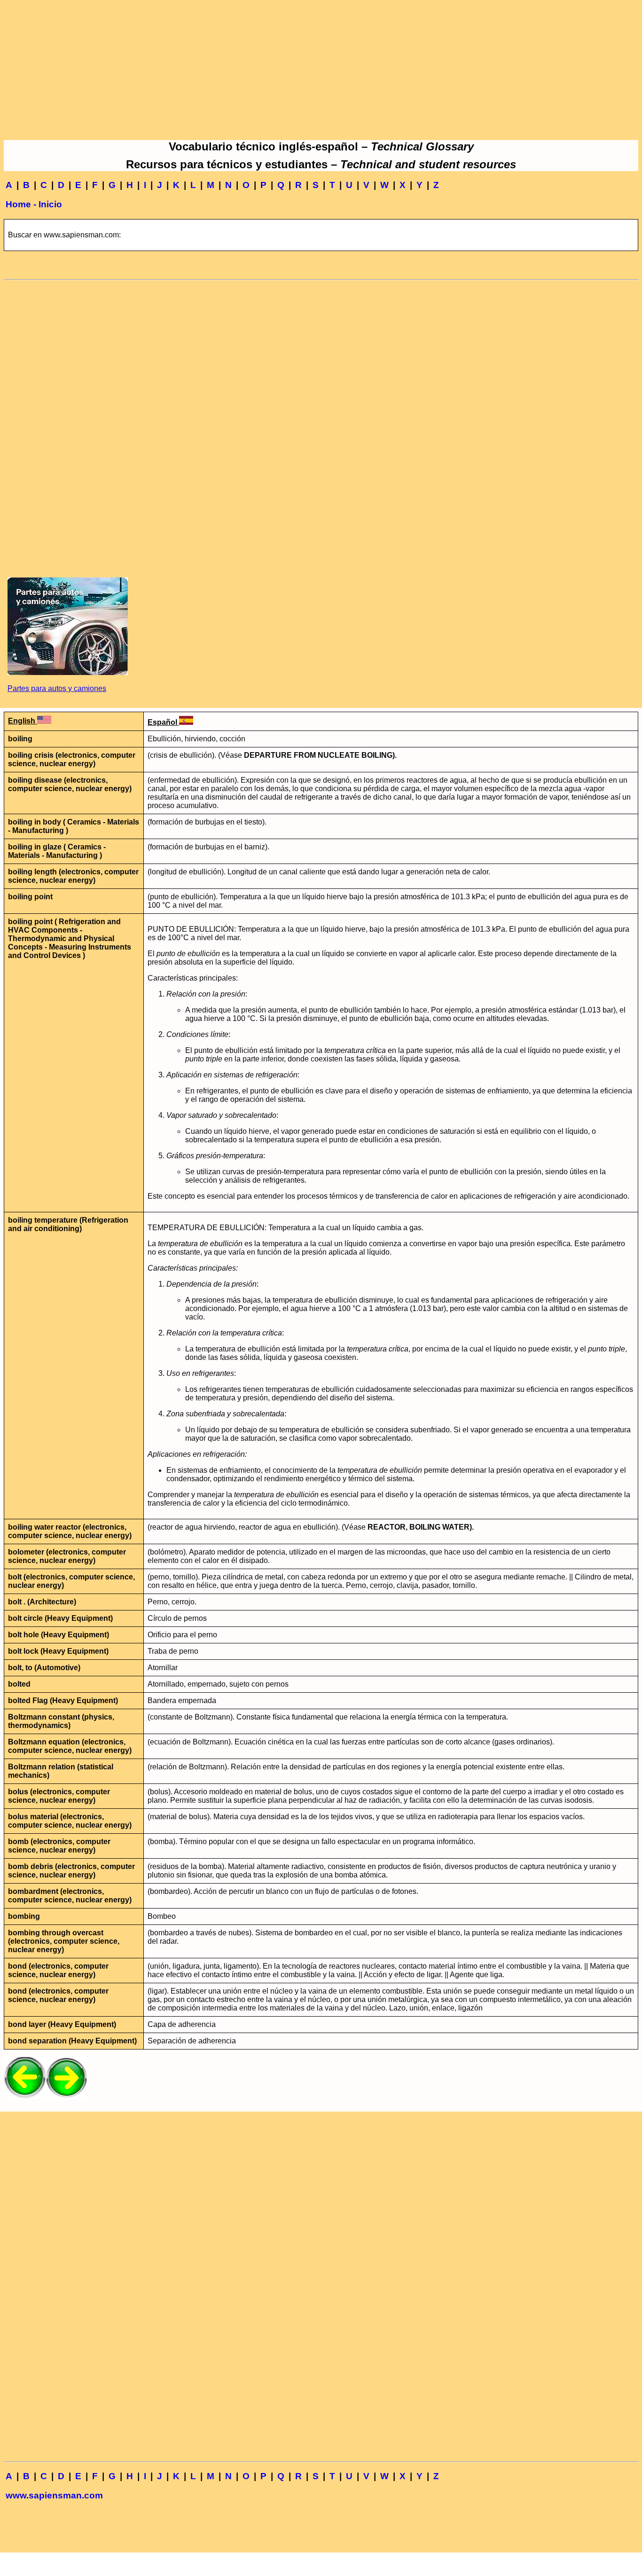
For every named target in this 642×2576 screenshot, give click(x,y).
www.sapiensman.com (54, 2495)
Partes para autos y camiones (57, 688)
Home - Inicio (34, 204)
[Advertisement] (321, 70)
